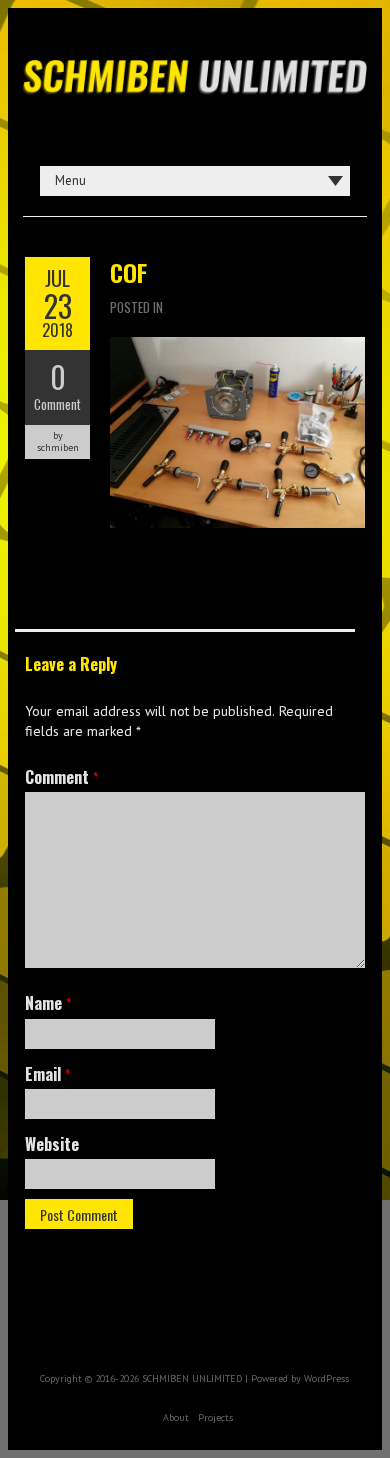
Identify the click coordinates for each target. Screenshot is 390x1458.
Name (48, 1003)
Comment (57, 404)
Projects (215, 1417)
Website (52, 1144)
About (176, 1417)
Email (47, 1074)
